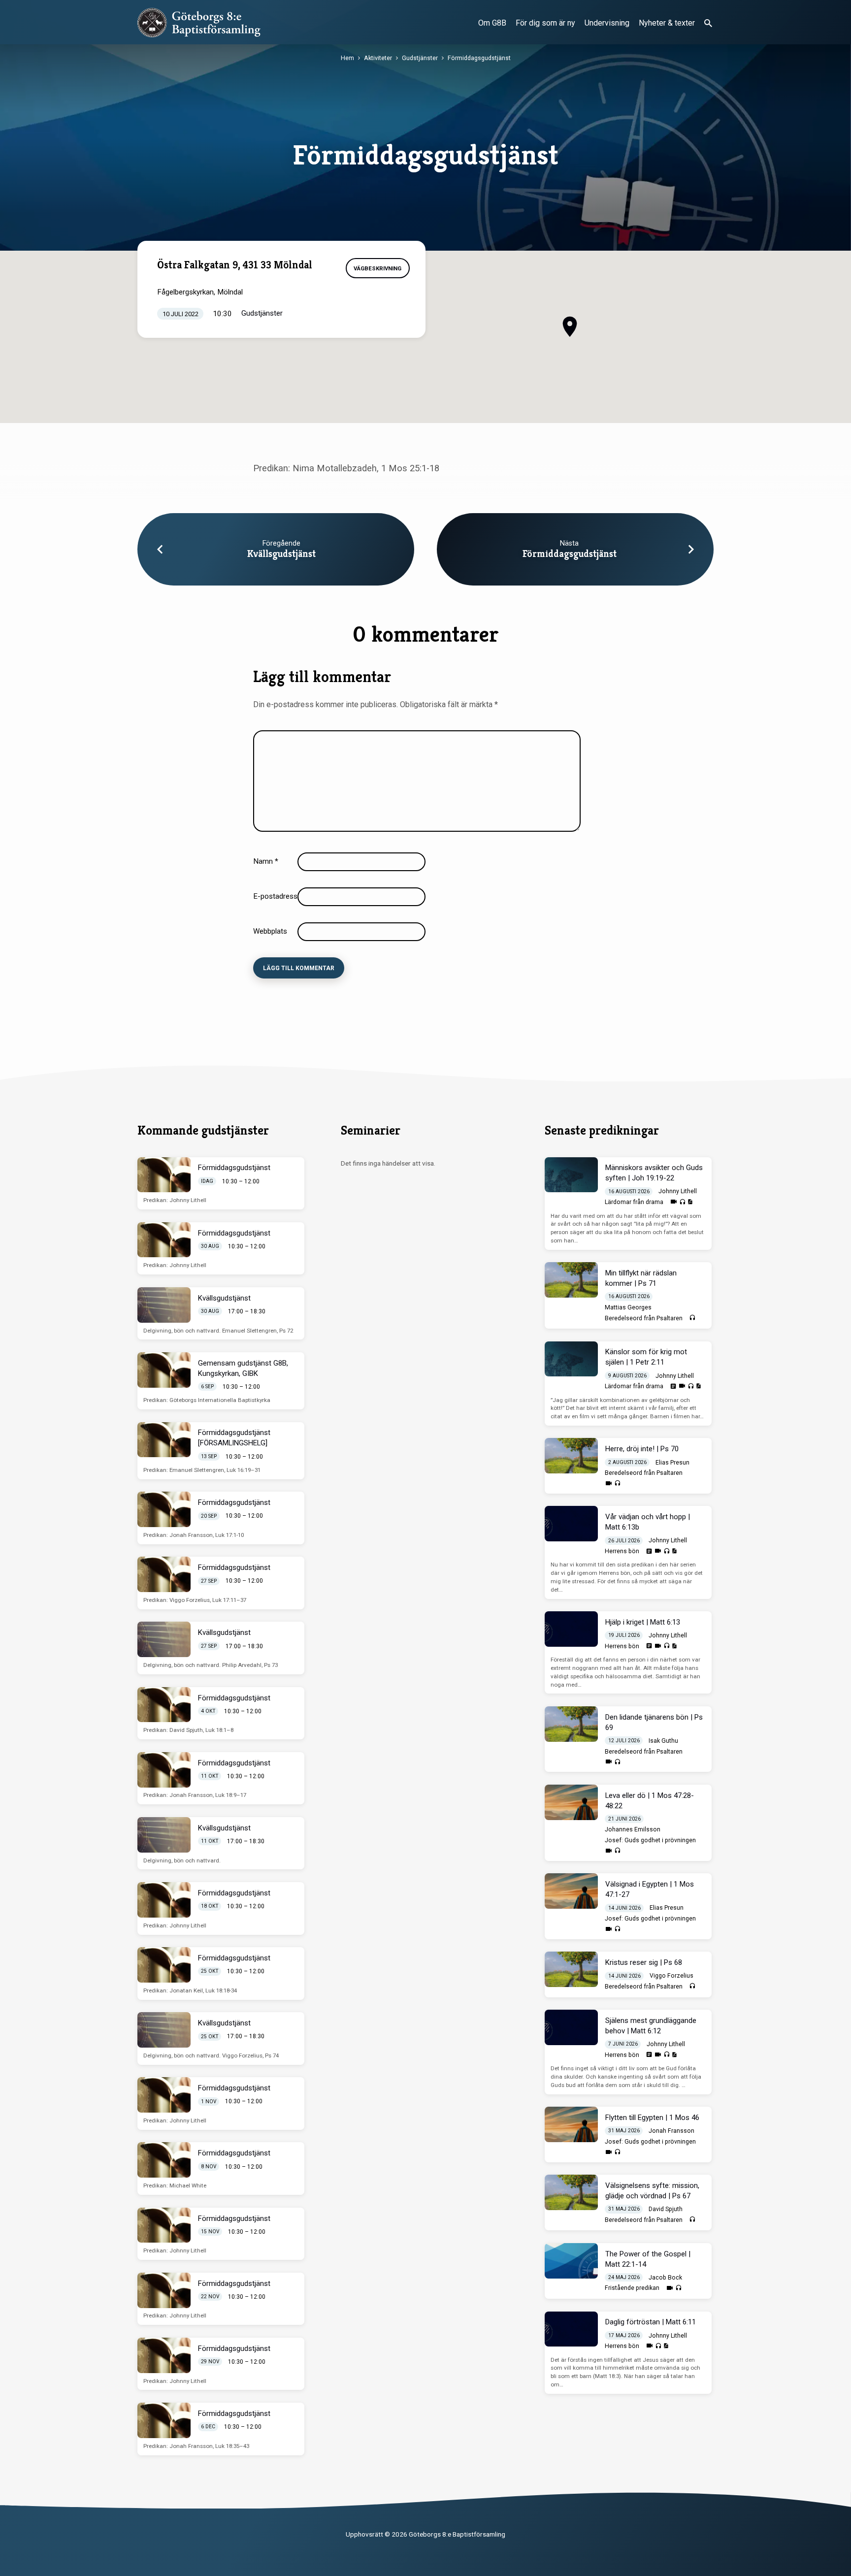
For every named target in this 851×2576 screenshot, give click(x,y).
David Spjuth (666, 2209)
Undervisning (607, 23)
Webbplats (270, 931)
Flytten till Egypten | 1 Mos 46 (652, 2118)
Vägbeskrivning (377, 268)
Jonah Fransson (671, 2131)
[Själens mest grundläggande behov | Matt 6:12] (571, 2027)
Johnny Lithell (678, 1191)
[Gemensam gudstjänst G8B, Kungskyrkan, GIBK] (164, 1370)
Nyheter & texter (667, 23)
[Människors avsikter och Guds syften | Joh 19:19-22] (571, 1175)
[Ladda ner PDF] (690, 1202)
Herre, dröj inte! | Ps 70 (642, 1449)
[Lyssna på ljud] (682, 1202)
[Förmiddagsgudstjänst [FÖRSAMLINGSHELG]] (164, 1440)
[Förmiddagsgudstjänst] (164, 1175)
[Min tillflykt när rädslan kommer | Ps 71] (571, 1280)
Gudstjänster (420, 58)
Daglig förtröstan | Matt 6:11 (651, 2322)
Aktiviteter (378, 58)
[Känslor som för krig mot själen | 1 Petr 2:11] (571, 1359)
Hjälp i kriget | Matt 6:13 (643, 1622)
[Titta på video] (674, 1202)
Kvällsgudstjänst (281, 554)
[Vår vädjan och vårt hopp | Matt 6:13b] (571, 1524)
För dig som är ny (545, 23)
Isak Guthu (663, 1741)
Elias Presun (672, 1463)
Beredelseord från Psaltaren (644, 1318)
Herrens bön (622, 1551)
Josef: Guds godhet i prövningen (650, 1840)
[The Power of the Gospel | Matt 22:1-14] (571, 2261)
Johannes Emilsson (633, 1829)
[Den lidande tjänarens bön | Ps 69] (571, 1724)
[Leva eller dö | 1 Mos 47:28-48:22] (571, 1802)
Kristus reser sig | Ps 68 (644, 1962)
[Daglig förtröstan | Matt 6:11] (571, 2329)
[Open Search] (708, 23)
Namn (266, 861)
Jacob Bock (665, 2278)
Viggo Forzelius (671, 1976)
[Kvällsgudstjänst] (164, 1305)
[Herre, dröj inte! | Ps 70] (571, 1456)
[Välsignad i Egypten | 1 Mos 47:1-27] (571, 1891)
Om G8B (492, 23)
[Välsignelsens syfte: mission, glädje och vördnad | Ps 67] (571, 2192)
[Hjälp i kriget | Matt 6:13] (571, 1629)
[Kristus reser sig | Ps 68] (571, 1969)
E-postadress (278, 896)
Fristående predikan (632, 2288)
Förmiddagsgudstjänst (479, 58)
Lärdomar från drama (634, 1202)
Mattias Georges (628, 1307)
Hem (347, 58)
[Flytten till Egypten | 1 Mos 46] (571, 2124)
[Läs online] (673, 1386)
